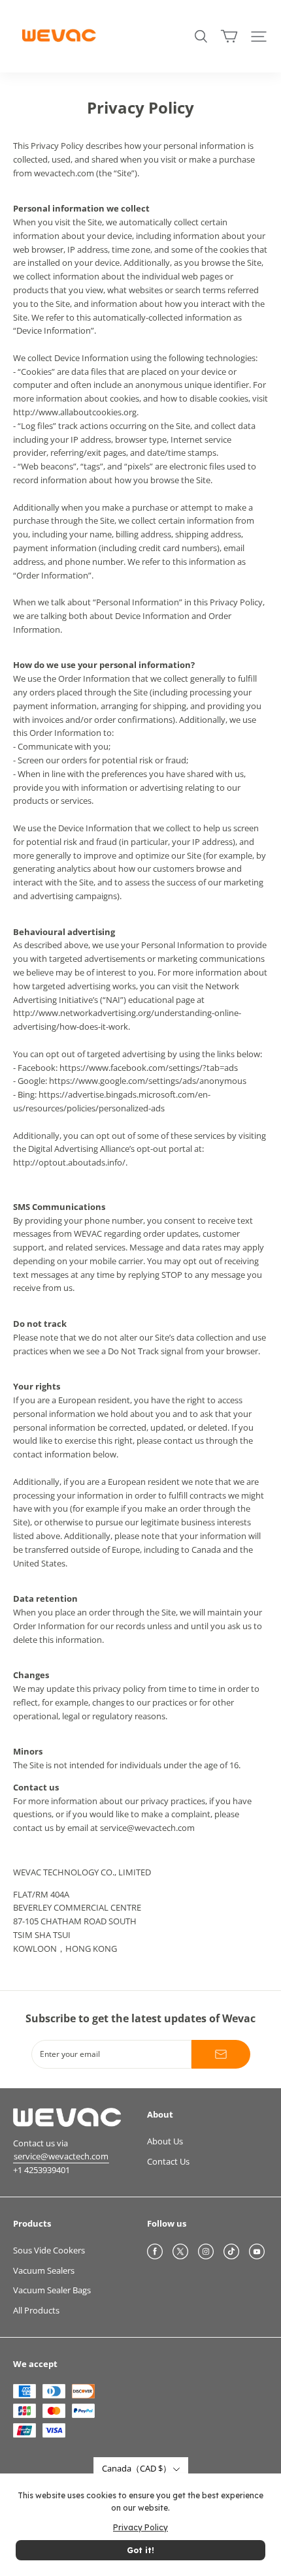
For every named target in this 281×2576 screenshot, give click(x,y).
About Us (165, 2141)
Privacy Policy (140, 2527)
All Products (36, 2310)
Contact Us (168, 2161)
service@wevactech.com (61, 2156)
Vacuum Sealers (44, 2270)
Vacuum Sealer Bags (52, 2290)
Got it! (140, 2550)
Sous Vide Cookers (49, 2250)
